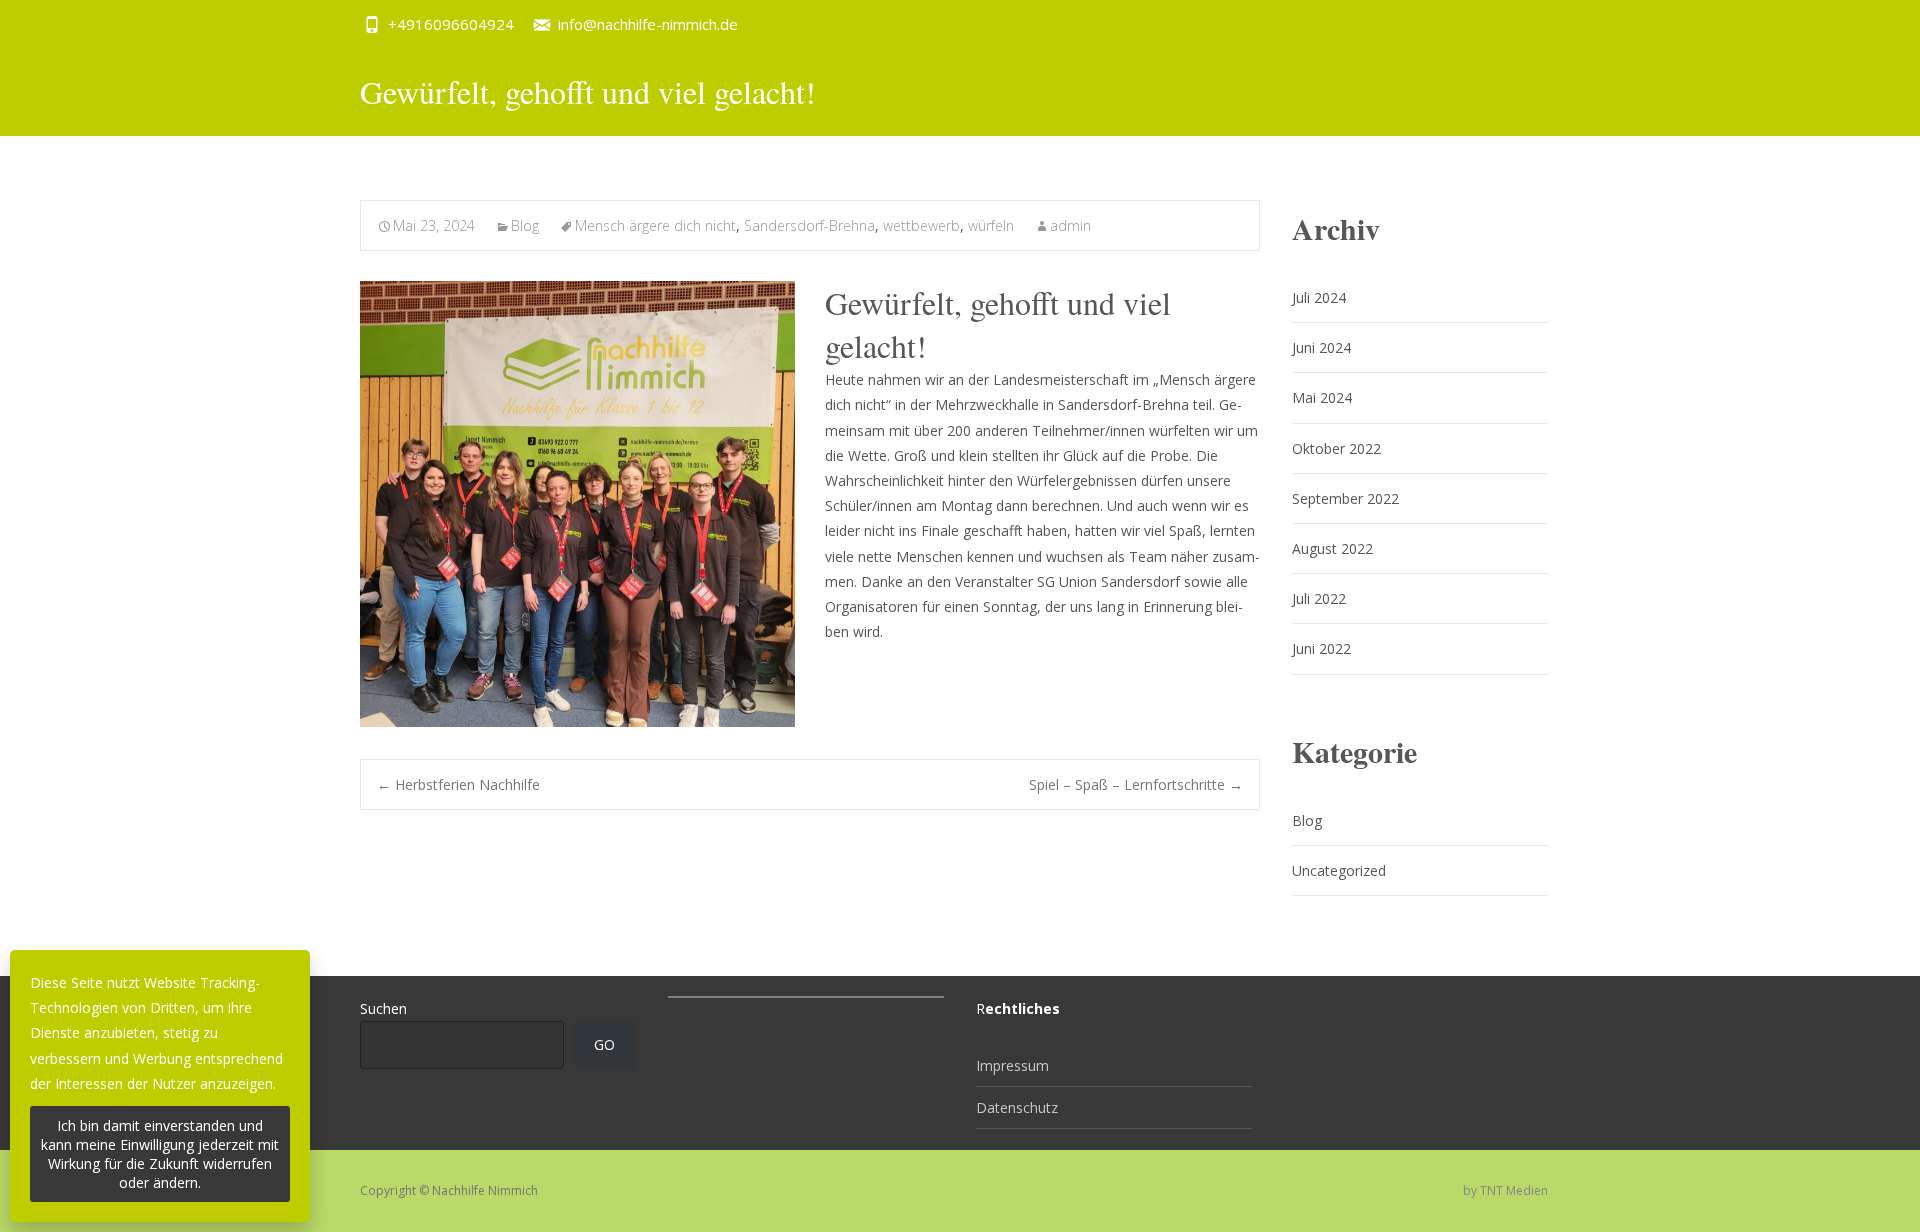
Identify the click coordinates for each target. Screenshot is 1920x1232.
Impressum (1012, 1065)
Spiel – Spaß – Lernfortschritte (1136, 784)
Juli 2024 (1319, 297)
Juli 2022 (1319, 598)
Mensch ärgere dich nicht (655, 225)
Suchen (383, 1008)
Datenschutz (1017, 1107)
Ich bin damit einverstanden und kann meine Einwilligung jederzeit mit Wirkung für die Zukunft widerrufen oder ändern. (160, 1154)
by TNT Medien (1505, 1190)
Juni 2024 (1321, 347)
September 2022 (1345, 498)
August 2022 (1332, 548)
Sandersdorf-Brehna (809, 225)
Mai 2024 (1322, 397)
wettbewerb (921, 225)
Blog (525, 225)
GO (604, 1044)
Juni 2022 (1321, 648)
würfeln (991, 225)
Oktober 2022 (1336, 448)
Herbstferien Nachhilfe (458, 784)
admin (1070, 225)
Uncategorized (1339, 870)
